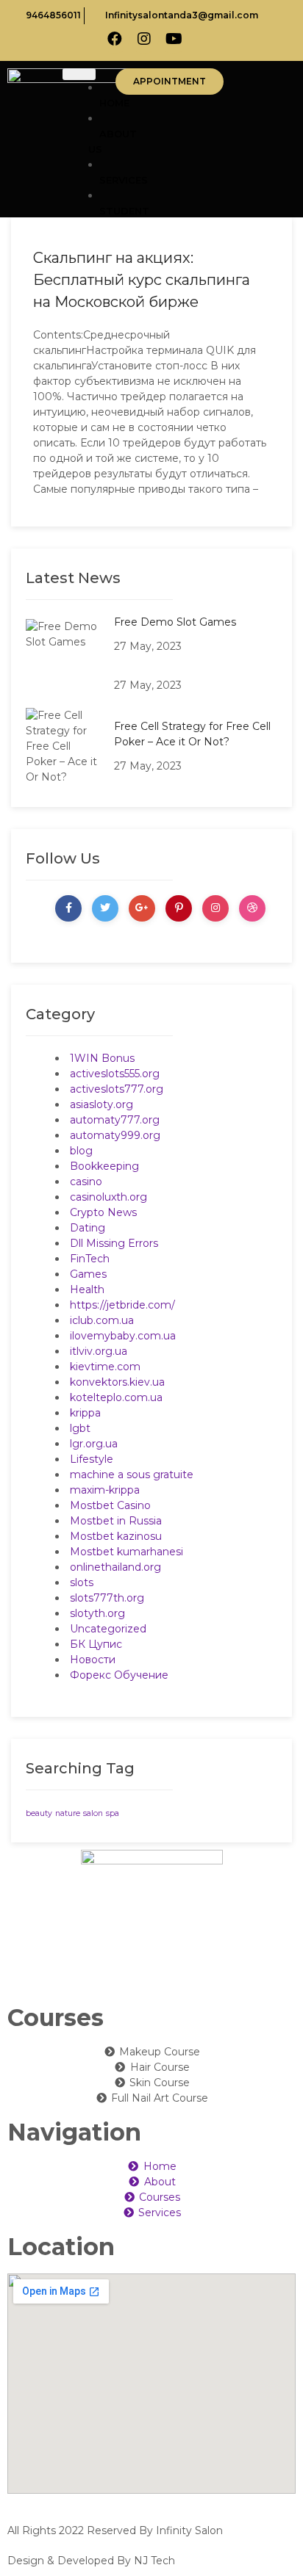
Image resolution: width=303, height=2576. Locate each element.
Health (87, 1289)
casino (86, 1182)
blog (81, 1151)
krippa (85, 1413)
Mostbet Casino (110, 1505)
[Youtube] (174, 39)
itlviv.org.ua (99, 1351)
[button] (170, 82)
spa (113, 1813)
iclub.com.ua (102, 1320)
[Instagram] (144, 39)
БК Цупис (96, 1644)
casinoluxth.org (108, 1197)
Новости (93, 1660)
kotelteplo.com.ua (116, 1397)
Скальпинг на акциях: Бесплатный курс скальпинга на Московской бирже (142, 280)
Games (88, 1274)
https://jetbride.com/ (122, 1305)
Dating (88, 1228)
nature (68, 1813)
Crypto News (103, 1212)
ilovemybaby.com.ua (123, 1336)
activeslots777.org (117, 1089)
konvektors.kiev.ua (117, 1382)
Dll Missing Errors (114, 1243)
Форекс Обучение (119, 1675)
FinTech (90, 1259)
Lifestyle (92, 1459)
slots (82, 1582)
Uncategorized (108, 1629)
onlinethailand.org (115, 1567)
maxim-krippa (105, 1490)
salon (93, 1813)
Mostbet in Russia (116, 1521)
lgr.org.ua (94, 1444)
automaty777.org (115, 1120)
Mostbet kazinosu (116, 1536)
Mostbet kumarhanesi (126, 1552)
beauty (39, 1813)
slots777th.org (107, 1598)
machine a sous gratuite (132, 1475)
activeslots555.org (115, 1074)
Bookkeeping (104, 1166)
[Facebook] (115, 39)
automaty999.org (115, 1135)
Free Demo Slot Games (175, 622)
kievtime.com (105, 1367)
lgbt (80, 1428)
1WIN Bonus (102, 1058)
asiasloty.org (101, 1104)
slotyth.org (97, 1613)
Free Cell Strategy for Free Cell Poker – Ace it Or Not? (192, 734)
